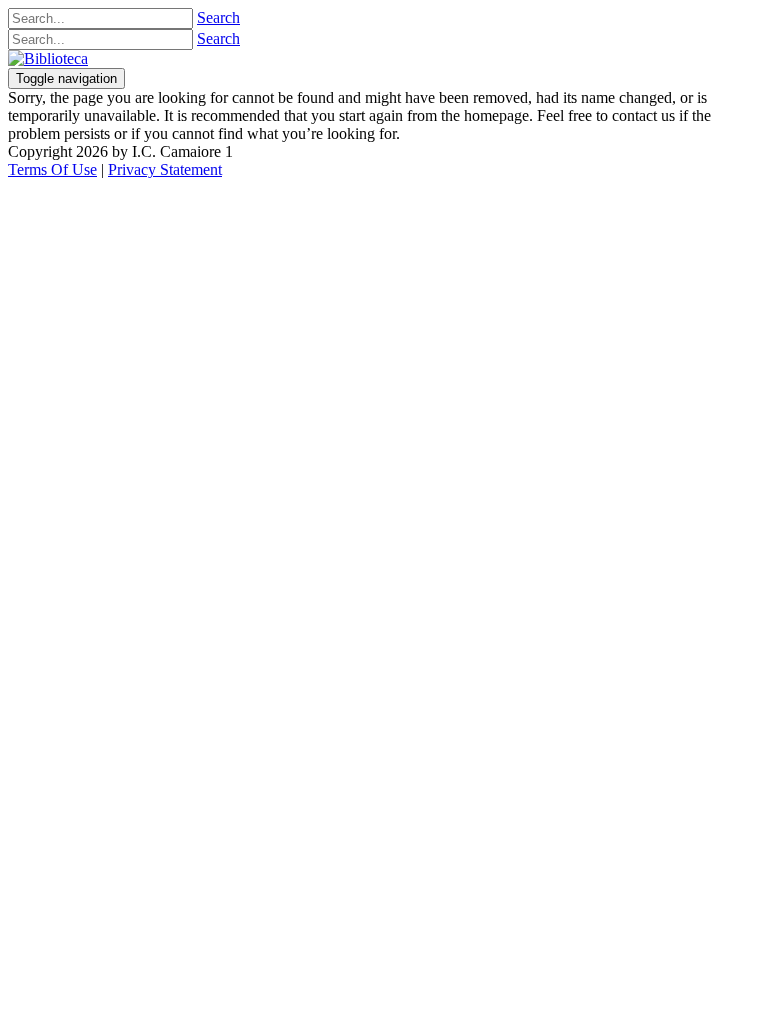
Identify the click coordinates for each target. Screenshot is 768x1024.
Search (218, 17)
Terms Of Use (52, 169)
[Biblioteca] (48, 58)
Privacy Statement (165, 169)
